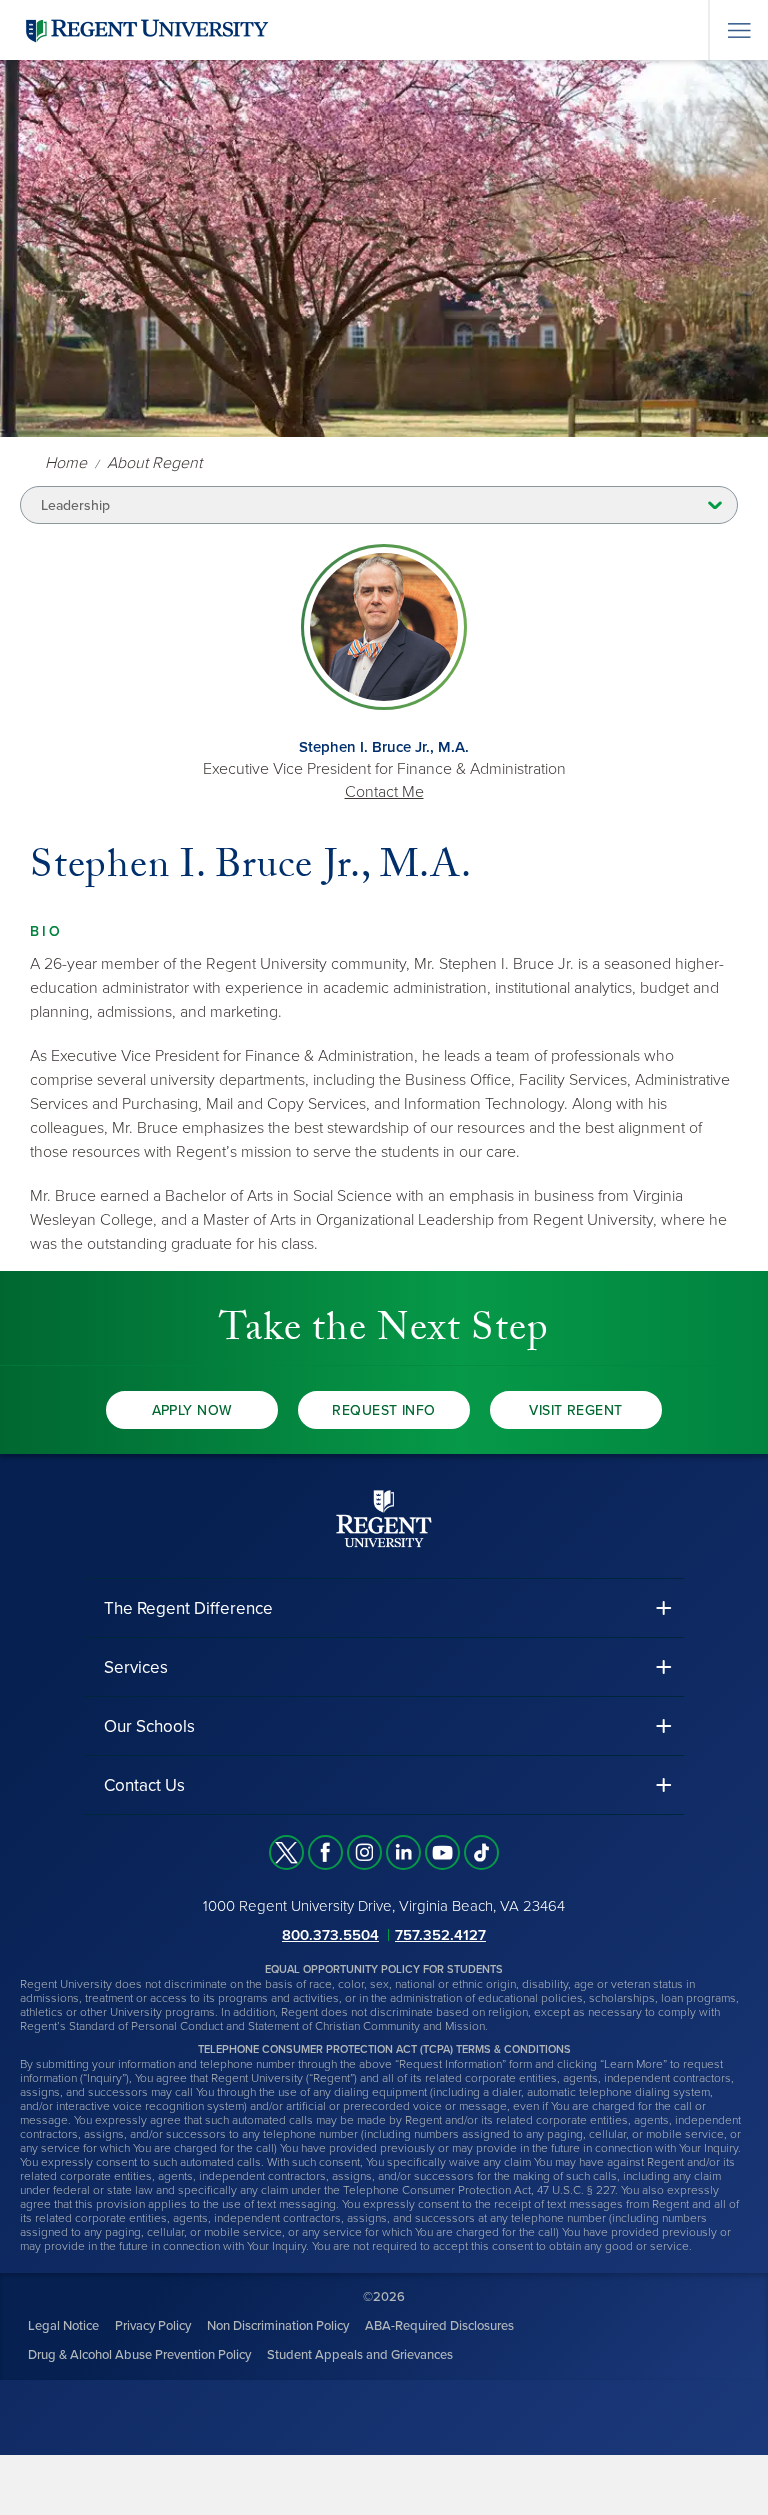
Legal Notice (63, 2326)
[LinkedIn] (403, 1852)
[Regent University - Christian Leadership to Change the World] (384, 1518)
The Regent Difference (188, 1608)
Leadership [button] (75, 505)
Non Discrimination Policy (278, 2326)
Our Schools (149, 1726)
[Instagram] (364, 1852)
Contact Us (144, 1785)
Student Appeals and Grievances (360, 2355)
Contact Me (384, 792)
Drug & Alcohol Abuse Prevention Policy (139, 2355)
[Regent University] (145, 29)
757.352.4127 (440, 1935)
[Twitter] (286, 1852)
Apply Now (192, 1410)
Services (136, 1667)
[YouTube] (442, 1852)
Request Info (383, 1410)
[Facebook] (325, 1852)
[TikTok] (481, 1852)
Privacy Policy (153, 2326)
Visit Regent (575, 1410)
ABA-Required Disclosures (439, 2326)
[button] (384, 1608)
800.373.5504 (330, 1935)
